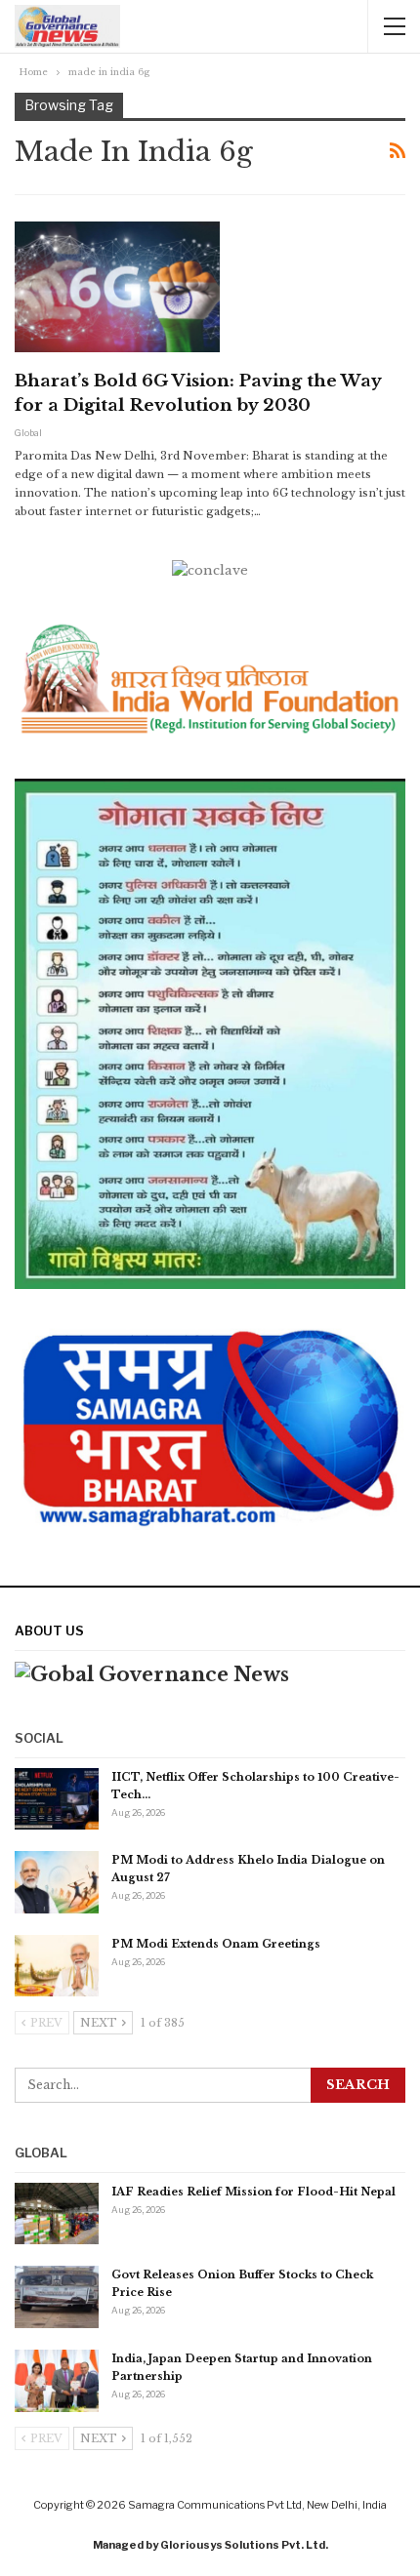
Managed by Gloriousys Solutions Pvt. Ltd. (210, 2545)
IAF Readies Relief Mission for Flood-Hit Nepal (253, 2192)
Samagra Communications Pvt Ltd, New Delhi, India (257, 2505)
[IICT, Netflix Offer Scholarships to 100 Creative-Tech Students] (57, 1799)
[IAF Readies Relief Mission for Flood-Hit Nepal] (57, 2214)
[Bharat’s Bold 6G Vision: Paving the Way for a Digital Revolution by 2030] (117, 287)
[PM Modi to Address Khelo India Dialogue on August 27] (57, 1882)
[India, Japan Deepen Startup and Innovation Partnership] (57, 2381)
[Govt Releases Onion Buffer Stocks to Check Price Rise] (57, 2297)
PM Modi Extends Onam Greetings (216, 1944)
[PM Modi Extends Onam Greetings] (57, 1966)
